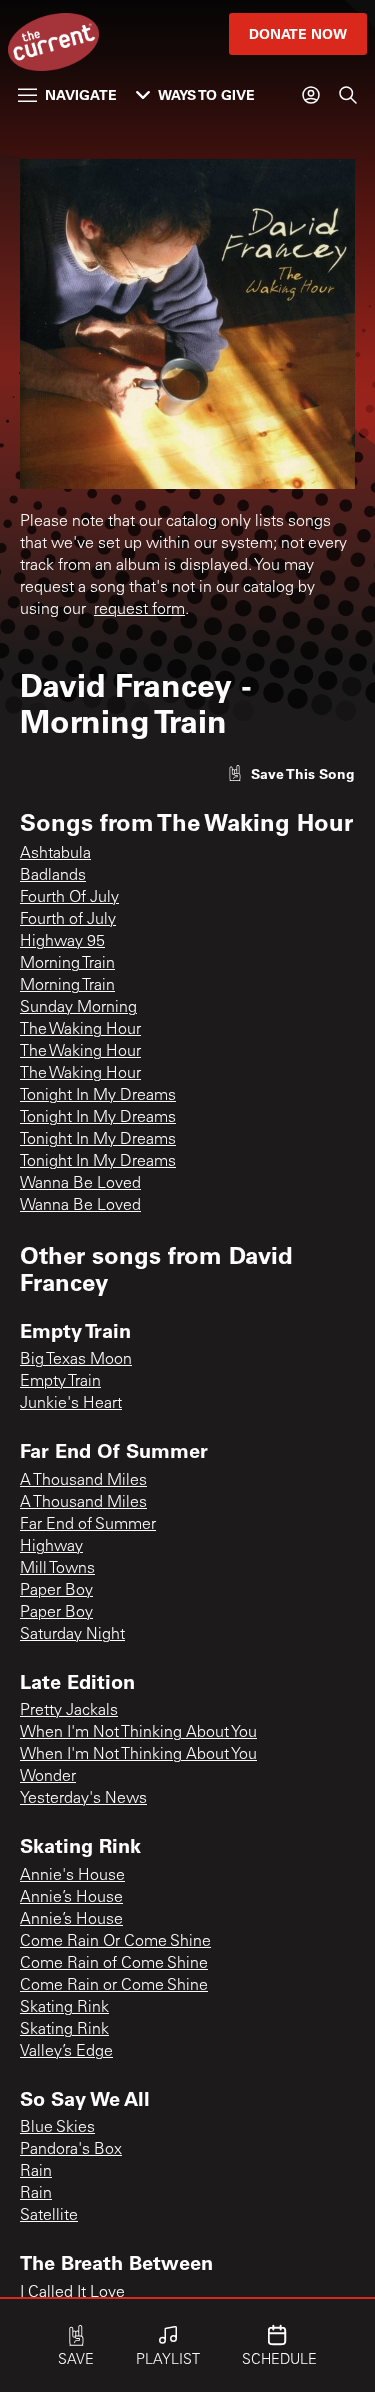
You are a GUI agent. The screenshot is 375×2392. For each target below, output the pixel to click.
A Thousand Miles (83, 1481)
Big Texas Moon (76, 1360)
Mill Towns (57, 1569)
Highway (51, 1547)
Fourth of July (68, 920)
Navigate (81, 94)
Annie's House (72, 1876)
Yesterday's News (83, 1799)
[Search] (348, 95)
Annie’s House (71, 1898)
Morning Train (67, 964)
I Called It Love (72, 2293)
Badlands (53, 876)
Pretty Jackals (69, 1711)
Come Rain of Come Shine (114, 1964)
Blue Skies (57, 2128)
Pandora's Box (71, 2150)
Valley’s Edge (66, 2052)
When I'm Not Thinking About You (138, 1733)
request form (139, 610)
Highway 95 (62, 942)
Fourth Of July (69, 898)
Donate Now (298, 33)
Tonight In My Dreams (98, 1096)
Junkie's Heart (71, 1404)
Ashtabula (55, 854)
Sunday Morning (78, 1008)
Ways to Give (206, 94)
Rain (36, 2172)
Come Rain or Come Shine (114, 1986)
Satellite (49, 2216)
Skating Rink (64, 2008)
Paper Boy (56, 1591)
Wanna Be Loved (80, 1184)
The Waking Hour (80, 1030)
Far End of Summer (88, 1525)
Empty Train (60, 1382)
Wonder (48, 1777)
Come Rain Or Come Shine (115, 1942)
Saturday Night (72, 1635)
